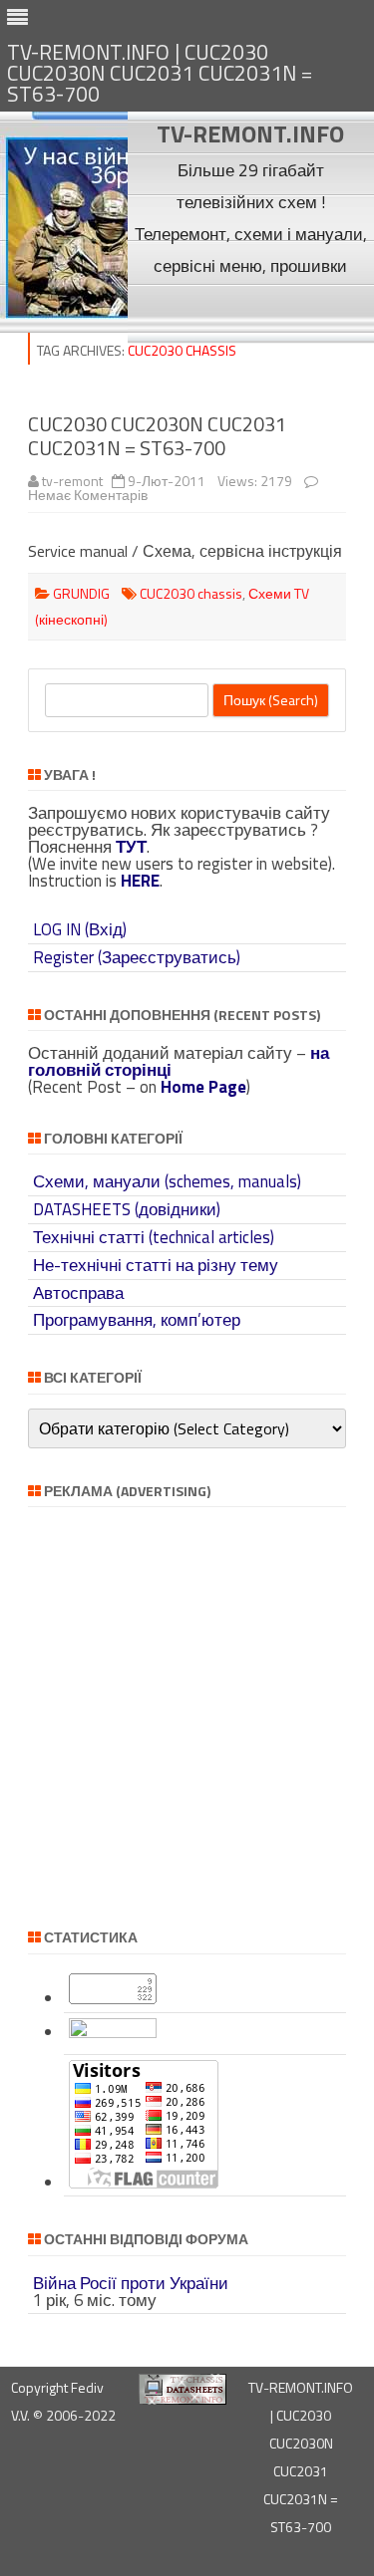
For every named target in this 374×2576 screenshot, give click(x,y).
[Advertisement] (251, 312)
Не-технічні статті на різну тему (156, 1265)
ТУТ (131, 847)
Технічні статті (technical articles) (154, 1237)
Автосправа (78, 1293)
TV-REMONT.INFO (250, 133)
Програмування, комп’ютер (137, 1320)
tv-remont (72, 481)
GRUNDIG (81, 593)
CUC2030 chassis (191, 593)
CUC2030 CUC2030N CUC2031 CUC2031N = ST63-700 (157, 436)
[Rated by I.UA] (113, 2032)
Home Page (203, 1087)
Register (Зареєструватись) (137, 957)
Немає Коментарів (88, 495)
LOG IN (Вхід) (80, 929)
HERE (140, 881)
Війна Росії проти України (131, 2283)
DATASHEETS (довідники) (127, 1209)
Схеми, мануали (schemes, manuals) (167, 1181)
